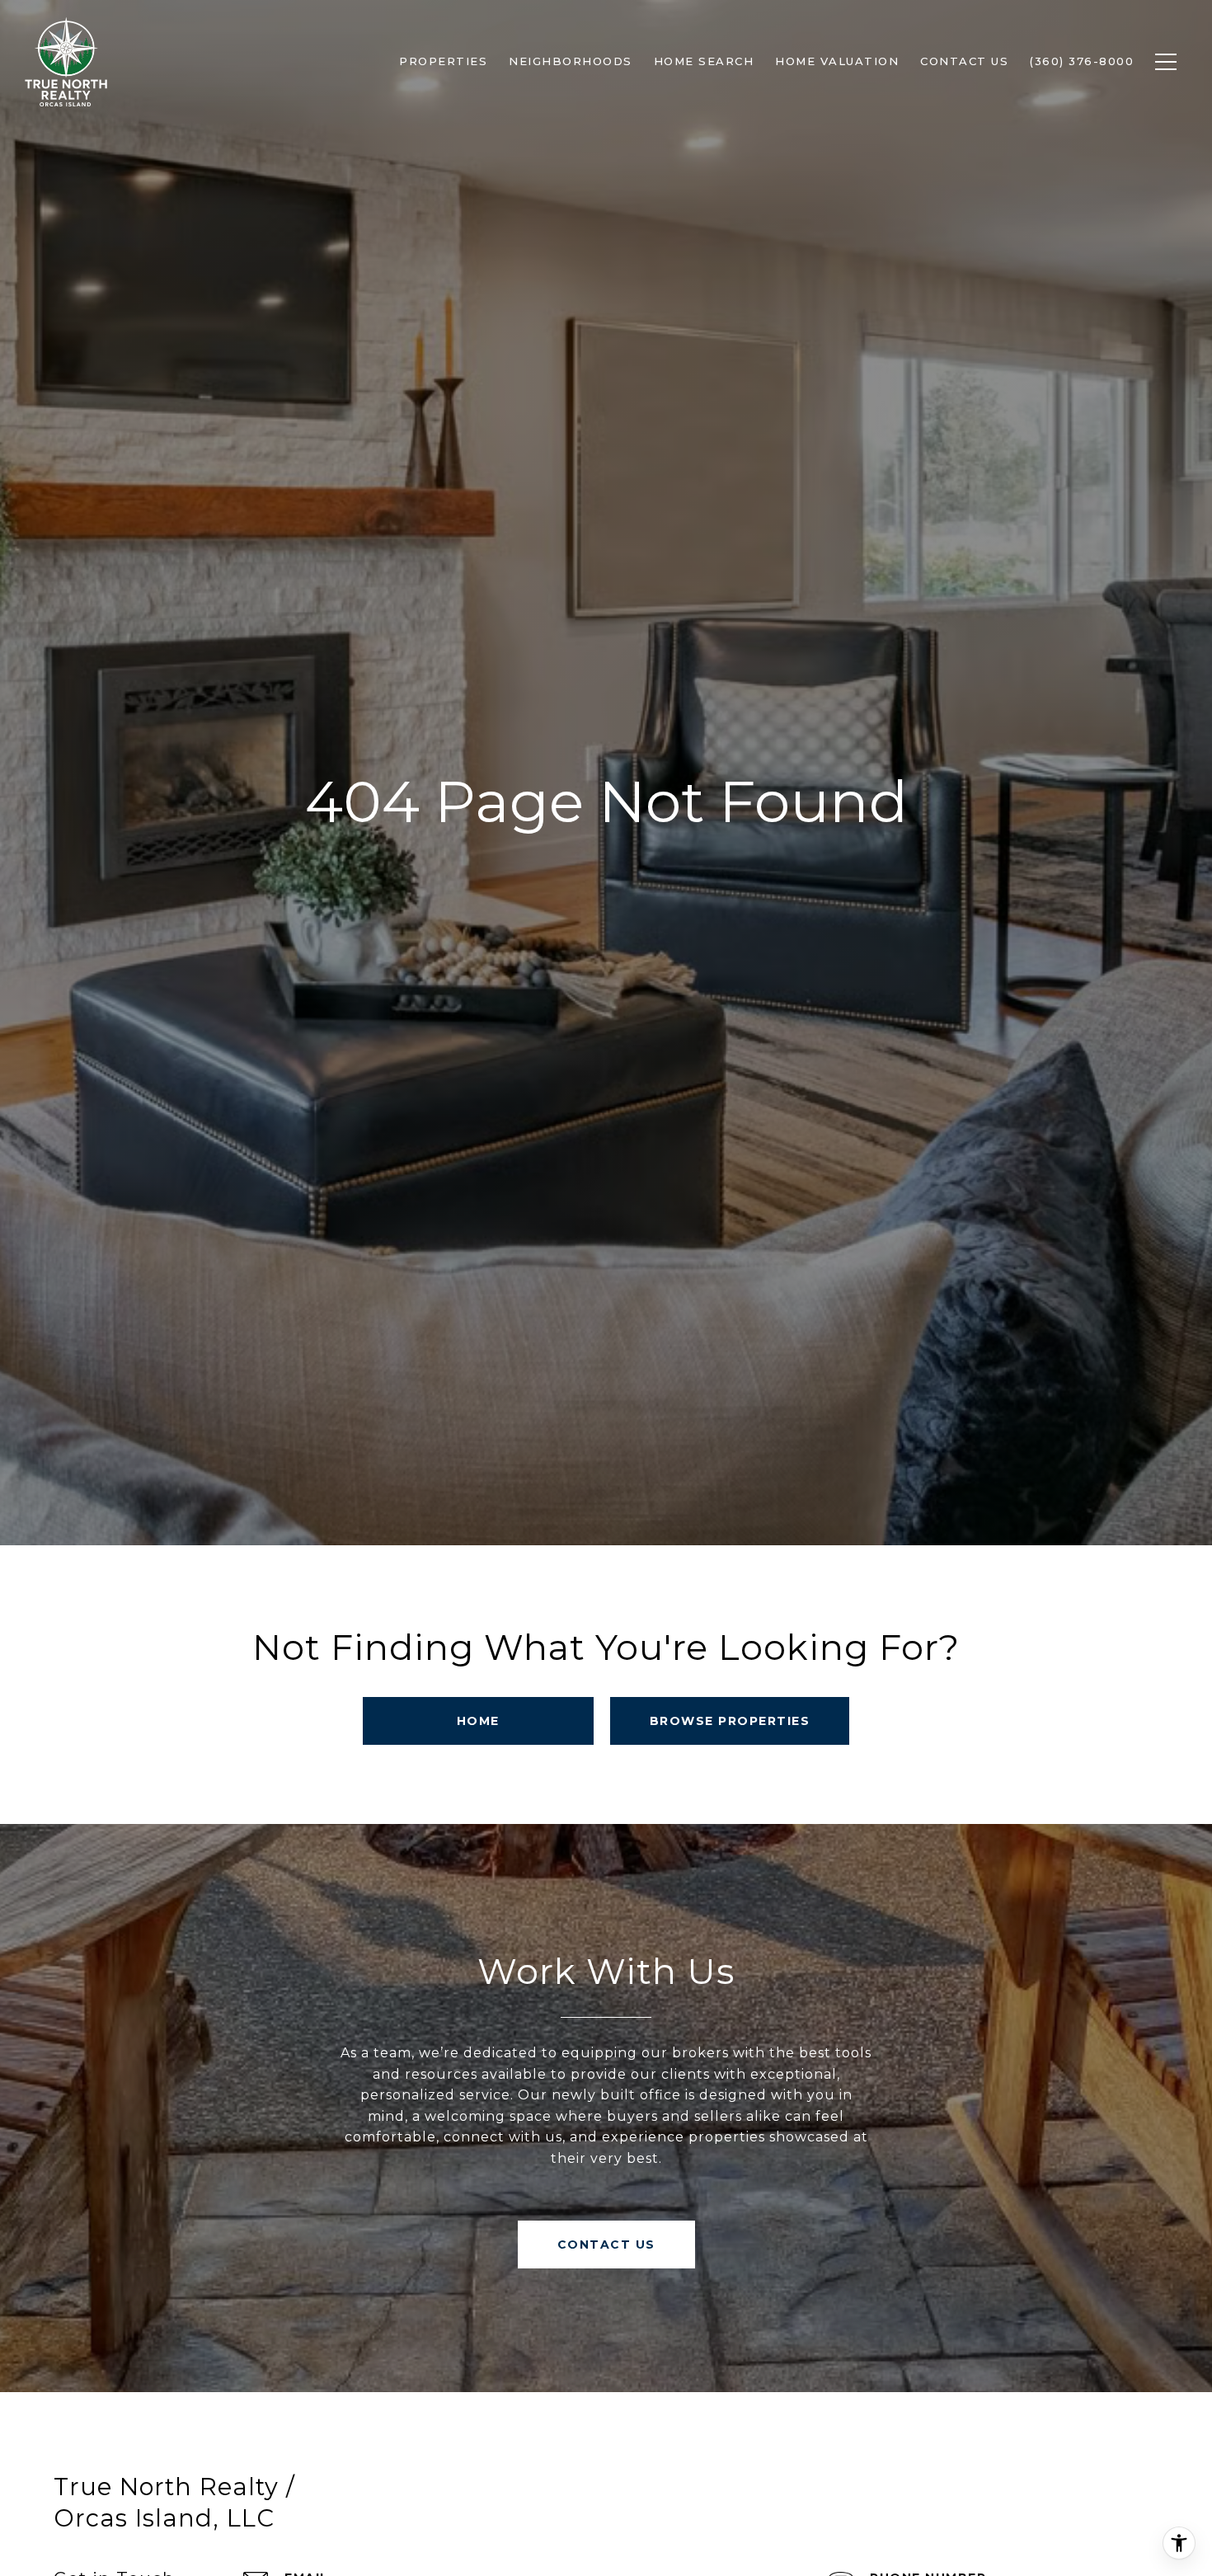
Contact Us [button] (606, 2245)
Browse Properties (730, 1721)
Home (478, 1721)
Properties (443, 61)
